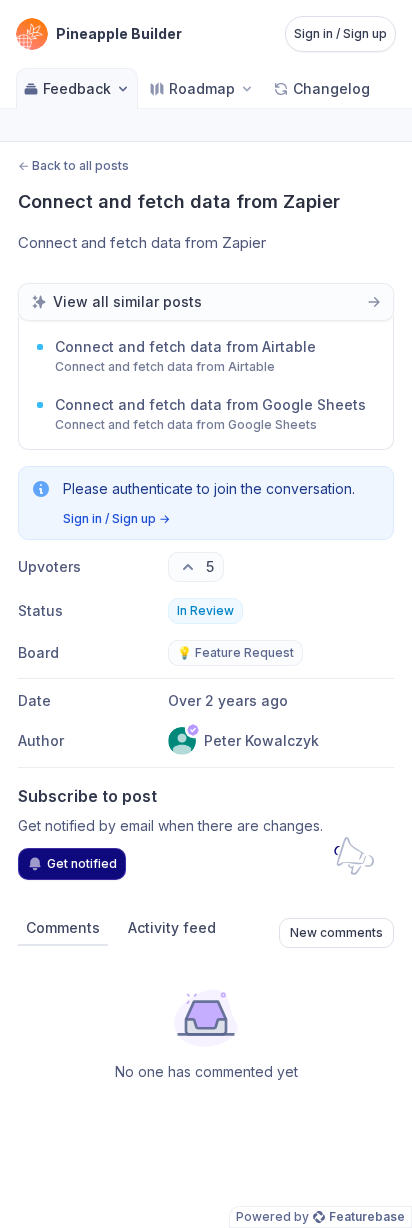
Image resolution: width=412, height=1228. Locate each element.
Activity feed (172, 927)
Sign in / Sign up (340, 33)
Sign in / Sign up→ (116, 518)
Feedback (77, 88)
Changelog (331, 88)
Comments (63, 927)
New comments (336, 932)
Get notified (82, 863)
